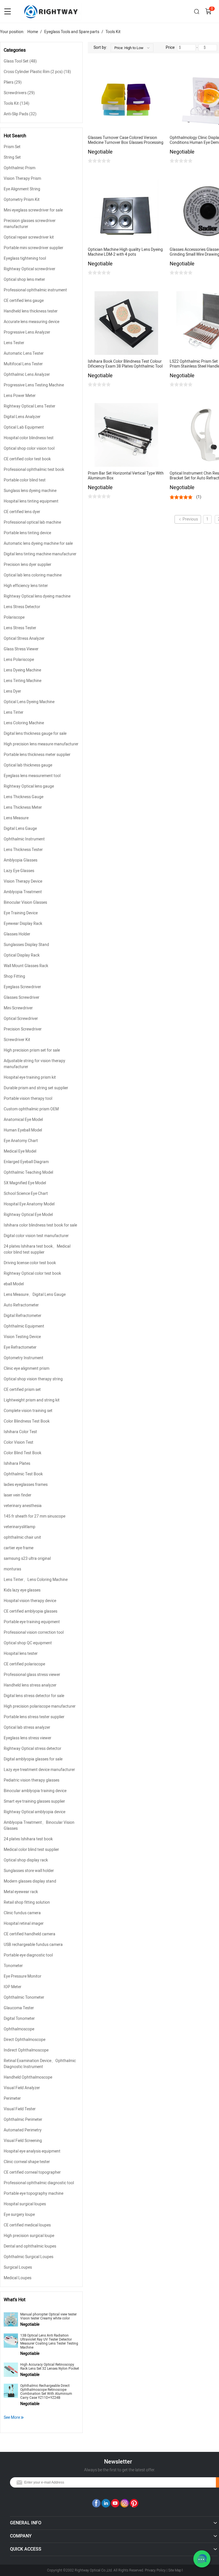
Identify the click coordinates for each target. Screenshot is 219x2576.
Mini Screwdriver (18, 1008)
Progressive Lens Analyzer (27, 332)
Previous (190, 519)
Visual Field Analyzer (22, 2088)
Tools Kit (113, 32)
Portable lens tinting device (27, 533)
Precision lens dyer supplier (28, 565)
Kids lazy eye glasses (22, 1590)
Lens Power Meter (20, 396)
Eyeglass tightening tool (25, 258)
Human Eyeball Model (23, 1130)
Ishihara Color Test (20, 1432)
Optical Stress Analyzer (24, 639)
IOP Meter (13, 1987)
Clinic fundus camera (22, 1913)
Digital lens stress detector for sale (34, 1696)
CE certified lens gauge (24, 301)
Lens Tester (14, 343)
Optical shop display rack (26, 1860)
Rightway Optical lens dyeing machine (37, 596)
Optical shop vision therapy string (33, 1379)
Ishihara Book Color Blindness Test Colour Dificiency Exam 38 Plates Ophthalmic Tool (125, 364)
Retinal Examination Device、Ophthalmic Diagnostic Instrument (40, 2064)
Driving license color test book (30, 1263)
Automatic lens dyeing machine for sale (38, 543)
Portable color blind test (25, 480)
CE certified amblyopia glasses (31, 1611)
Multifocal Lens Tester (23, 364)
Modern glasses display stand (30, 1881)
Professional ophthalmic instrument (35, 290)
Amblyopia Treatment (23, 892)
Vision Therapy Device (23, 881)
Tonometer (13, 1966)
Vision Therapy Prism (22, 178)
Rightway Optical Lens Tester (30, 406)
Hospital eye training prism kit (30, 1077)
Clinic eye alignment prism (27, 1368)
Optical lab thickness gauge (28, 765)
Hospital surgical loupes (25, 2204)
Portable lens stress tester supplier (34, 1717)
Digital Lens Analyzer (22, 417)
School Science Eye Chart (26, 1194)
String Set (12, 157)
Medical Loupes (18, 2278)
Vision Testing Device (22, 1337)
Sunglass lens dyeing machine (30, 491)
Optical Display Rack (22, 955)
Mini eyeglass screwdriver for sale (33, 210)
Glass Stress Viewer (21, 649)
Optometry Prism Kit (22, 200)
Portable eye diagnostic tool (28, 1955)
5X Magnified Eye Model (25, 1183)
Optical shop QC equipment (28, 1643)
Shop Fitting (14, 976)
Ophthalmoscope (19, 2029)
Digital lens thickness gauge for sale (35, 734)
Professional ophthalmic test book (34, 470)
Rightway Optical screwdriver (30, 269)
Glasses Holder (17, 934)
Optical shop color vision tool (29, 448)
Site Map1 (176, 2570)
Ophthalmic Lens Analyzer (27, 375)
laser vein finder (18, 1495)
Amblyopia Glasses (21, 860)
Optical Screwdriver (21, 1019)
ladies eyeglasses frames (26, 1485)
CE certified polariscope (24, 1664)
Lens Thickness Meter (23, 807)
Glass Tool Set (20, 61)
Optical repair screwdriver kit (29, 237)
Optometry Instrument (24, 1358)
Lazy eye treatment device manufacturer (39, 1770)
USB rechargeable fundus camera (33, 1945)
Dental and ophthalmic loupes (30, 2246)
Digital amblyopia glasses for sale (33, 1759)
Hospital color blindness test (29, 438)
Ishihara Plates (17, 1464)
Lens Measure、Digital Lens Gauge (35, 1295)
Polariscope (14, 617)
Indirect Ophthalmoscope (26, 2050)
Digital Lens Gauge (20, 829)
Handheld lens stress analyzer (30, 1685)
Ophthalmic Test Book (23, 1474)
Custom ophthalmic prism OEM (31, 1109)
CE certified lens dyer (22, 512)
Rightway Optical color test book (32, 1273)
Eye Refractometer (20, 1347)
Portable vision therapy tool (28, 1099)
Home (33, 32)
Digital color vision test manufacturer (36, 1236)
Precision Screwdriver (23, 1029)
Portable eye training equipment (32, 1622)
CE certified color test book (27, 459)
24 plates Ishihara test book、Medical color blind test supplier (37, 1249)
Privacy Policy (155, 2570)
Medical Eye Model (20, 1151)
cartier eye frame (19, 1548)
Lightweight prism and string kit (32, 1400)
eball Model (14, 1284)
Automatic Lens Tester (24, 353)
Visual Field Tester (20, 2109)
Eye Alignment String (22, 189)
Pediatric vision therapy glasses (32, 1780)
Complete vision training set (28, 1411)
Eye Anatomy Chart (21, 1141)
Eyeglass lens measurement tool (32, 776)
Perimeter (12, 2098)
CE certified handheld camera (30, 1934)
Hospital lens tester (21, 1654)
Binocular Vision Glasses (25, 902)
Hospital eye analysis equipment (32, 2151)
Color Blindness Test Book (27, 1421)
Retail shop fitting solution (27, 1902)
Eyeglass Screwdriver (22, 987)
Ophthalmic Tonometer (24, 1997)
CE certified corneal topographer (32, 2172)
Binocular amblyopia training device (35, 1791)
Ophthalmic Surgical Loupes (29, 2257)
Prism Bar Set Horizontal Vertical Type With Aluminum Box (126, 476)
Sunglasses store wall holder (29, 1871)
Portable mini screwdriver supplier (34, 248)
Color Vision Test (19, 1442)
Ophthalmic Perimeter (23, 2120)
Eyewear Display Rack (23, 924)
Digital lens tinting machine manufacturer (40, 554)
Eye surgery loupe (19, 2215)
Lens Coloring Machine (24, 723)
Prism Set (12, 147)
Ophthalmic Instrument (24, 839)
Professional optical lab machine (32, 522)
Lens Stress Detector (22, 607)
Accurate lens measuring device (32, 322)
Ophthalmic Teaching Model (28, 1172)
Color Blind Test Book (23, 1453)
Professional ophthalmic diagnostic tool (39, 2183)
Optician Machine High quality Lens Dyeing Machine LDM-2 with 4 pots (125, 252)
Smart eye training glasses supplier (34, 1801)
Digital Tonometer (19, 2019)
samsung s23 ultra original (27, 1559)
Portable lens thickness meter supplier (37, 755)
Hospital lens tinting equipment (31, 501)
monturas (12, 1569)
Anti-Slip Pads (20, 114)
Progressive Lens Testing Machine (34, 385)
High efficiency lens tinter (26, 586)
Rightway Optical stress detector (33, 1749)
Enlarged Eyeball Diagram (26, 1162)
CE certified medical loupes (27, 2225)
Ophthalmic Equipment (24, 1326)
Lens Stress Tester (20, 628)
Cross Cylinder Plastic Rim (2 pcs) (37, 72)
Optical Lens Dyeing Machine (29, 702)
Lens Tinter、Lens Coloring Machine (36, 1580)
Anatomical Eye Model (23, 1120)
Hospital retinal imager (24, 1924)
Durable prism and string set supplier (36, 1088)
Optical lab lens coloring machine (33, 575)
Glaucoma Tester (19, 2008)
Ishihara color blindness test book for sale (40, 1225)
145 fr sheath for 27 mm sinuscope (35, 1516)
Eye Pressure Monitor (23, 1976)
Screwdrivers (19, 93)
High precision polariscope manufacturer (40, 1706)
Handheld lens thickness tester (31, 311)
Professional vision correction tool (34, 1632)
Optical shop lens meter (24, 280)
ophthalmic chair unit (22, 1537)
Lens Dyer (12, 691)
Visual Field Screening (23, 2141)
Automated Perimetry (23, 2130)
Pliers (13, 82)
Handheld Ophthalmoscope (28, 2077)
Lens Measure (16, 818)
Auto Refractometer (21, 1305)
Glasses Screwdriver (22, 997)
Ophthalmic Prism (20, 168)
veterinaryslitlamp (20, 1527)
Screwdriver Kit (17, 1040)
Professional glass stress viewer (32, 1675)
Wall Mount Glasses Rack (26, 966)
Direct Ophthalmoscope (25, 2040)
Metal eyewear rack (21, 1892)
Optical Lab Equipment (24, 427)
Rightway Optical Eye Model (28, 1215)
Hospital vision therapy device (30, 1601)
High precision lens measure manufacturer (41, 744)
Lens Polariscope (19, 660)
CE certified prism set (22, 1390)
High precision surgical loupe (29, 2236)
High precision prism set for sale (32, 1050)
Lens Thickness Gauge (24, 797)
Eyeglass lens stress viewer (28, 1738)
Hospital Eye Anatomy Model (29, 1204)
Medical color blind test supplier (31, 1850)
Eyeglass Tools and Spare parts (72, 32)
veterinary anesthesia (23, 1506)
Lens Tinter (14, 712)
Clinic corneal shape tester (27, 2162)
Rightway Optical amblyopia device (35, 1812)
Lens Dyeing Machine (22, 670)
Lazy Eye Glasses (19, 871)
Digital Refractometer (23, 1316)
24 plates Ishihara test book (28, 1839)
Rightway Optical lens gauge (29, 786)
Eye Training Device (21, 913)
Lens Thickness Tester (23, 850)
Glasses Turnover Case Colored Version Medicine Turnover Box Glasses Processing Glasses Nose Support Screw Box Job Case (126, 140)
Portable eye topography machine (34, 2193)
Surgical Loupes (18, 2267)
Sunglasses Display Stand (26, 945)
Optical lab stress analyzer (27, 1727)
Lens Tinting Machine (23, 681)
